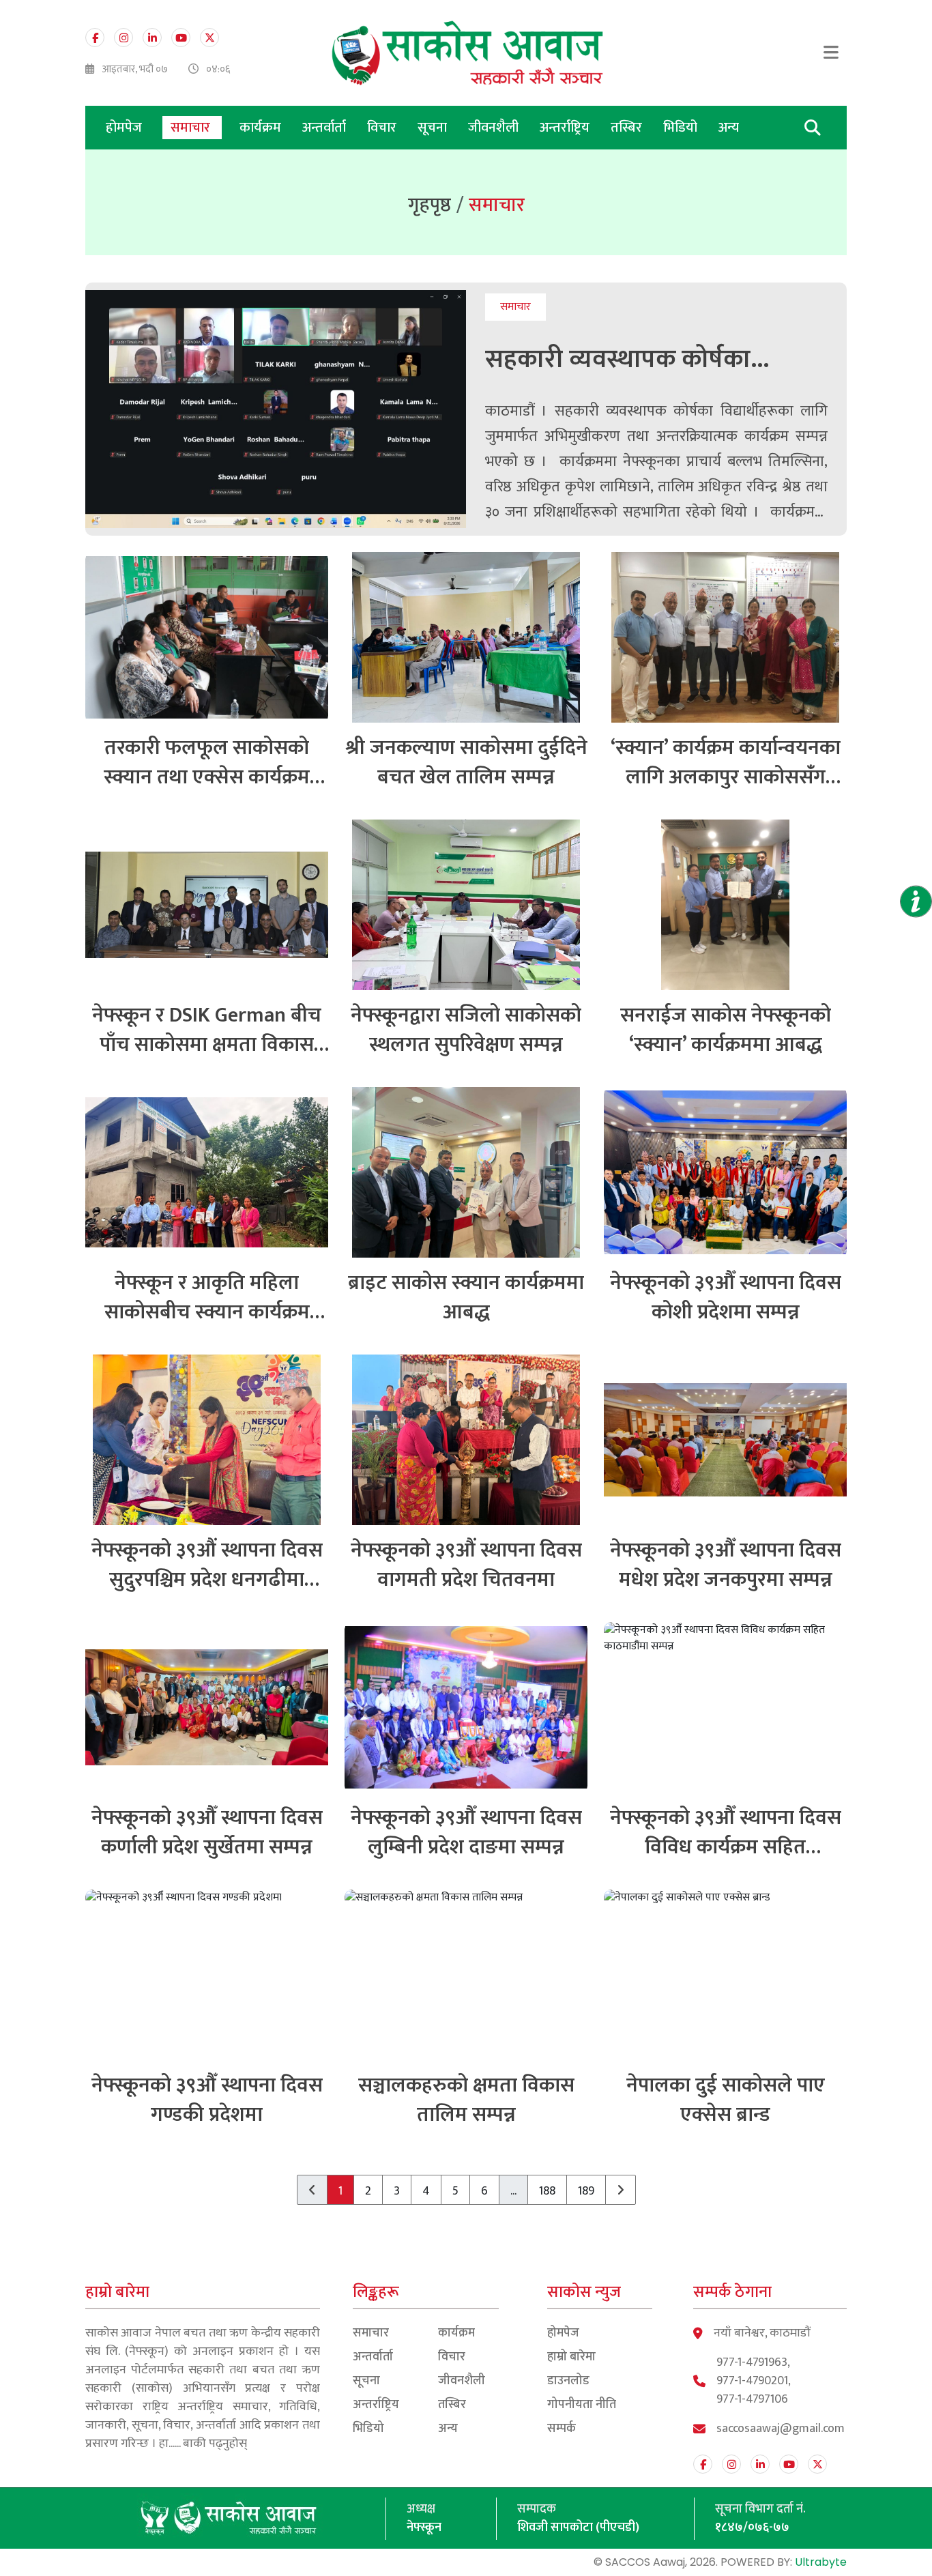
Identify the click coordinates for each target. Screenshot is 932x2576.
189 (586, 2191)
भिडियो (682, 128)
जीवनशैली (495, 128)
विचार (383, 128)
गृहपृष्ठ (429, 205)
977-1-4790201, (754, 2381)
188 (547, 2191)
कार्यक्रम (262, 128)
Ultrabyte (821, 2562)
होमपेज (124, 128)
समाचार (192, 128)
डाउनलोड (568, 2381)
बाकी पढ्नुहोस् (215, 2444)
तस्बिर (628, 128)
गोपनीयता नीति (582, 2405)
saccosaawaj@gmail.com (781, 2429)
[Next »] (621, 2190)
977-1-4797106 (752, 2400)
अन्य (729, 128)
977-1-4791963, (753, 2363)
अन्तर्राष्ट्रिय (566, 128)
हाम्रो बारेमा (571, 2357)
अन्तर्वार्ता (326, 128)
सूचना (434, 128)
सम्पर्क (562, 2429)
